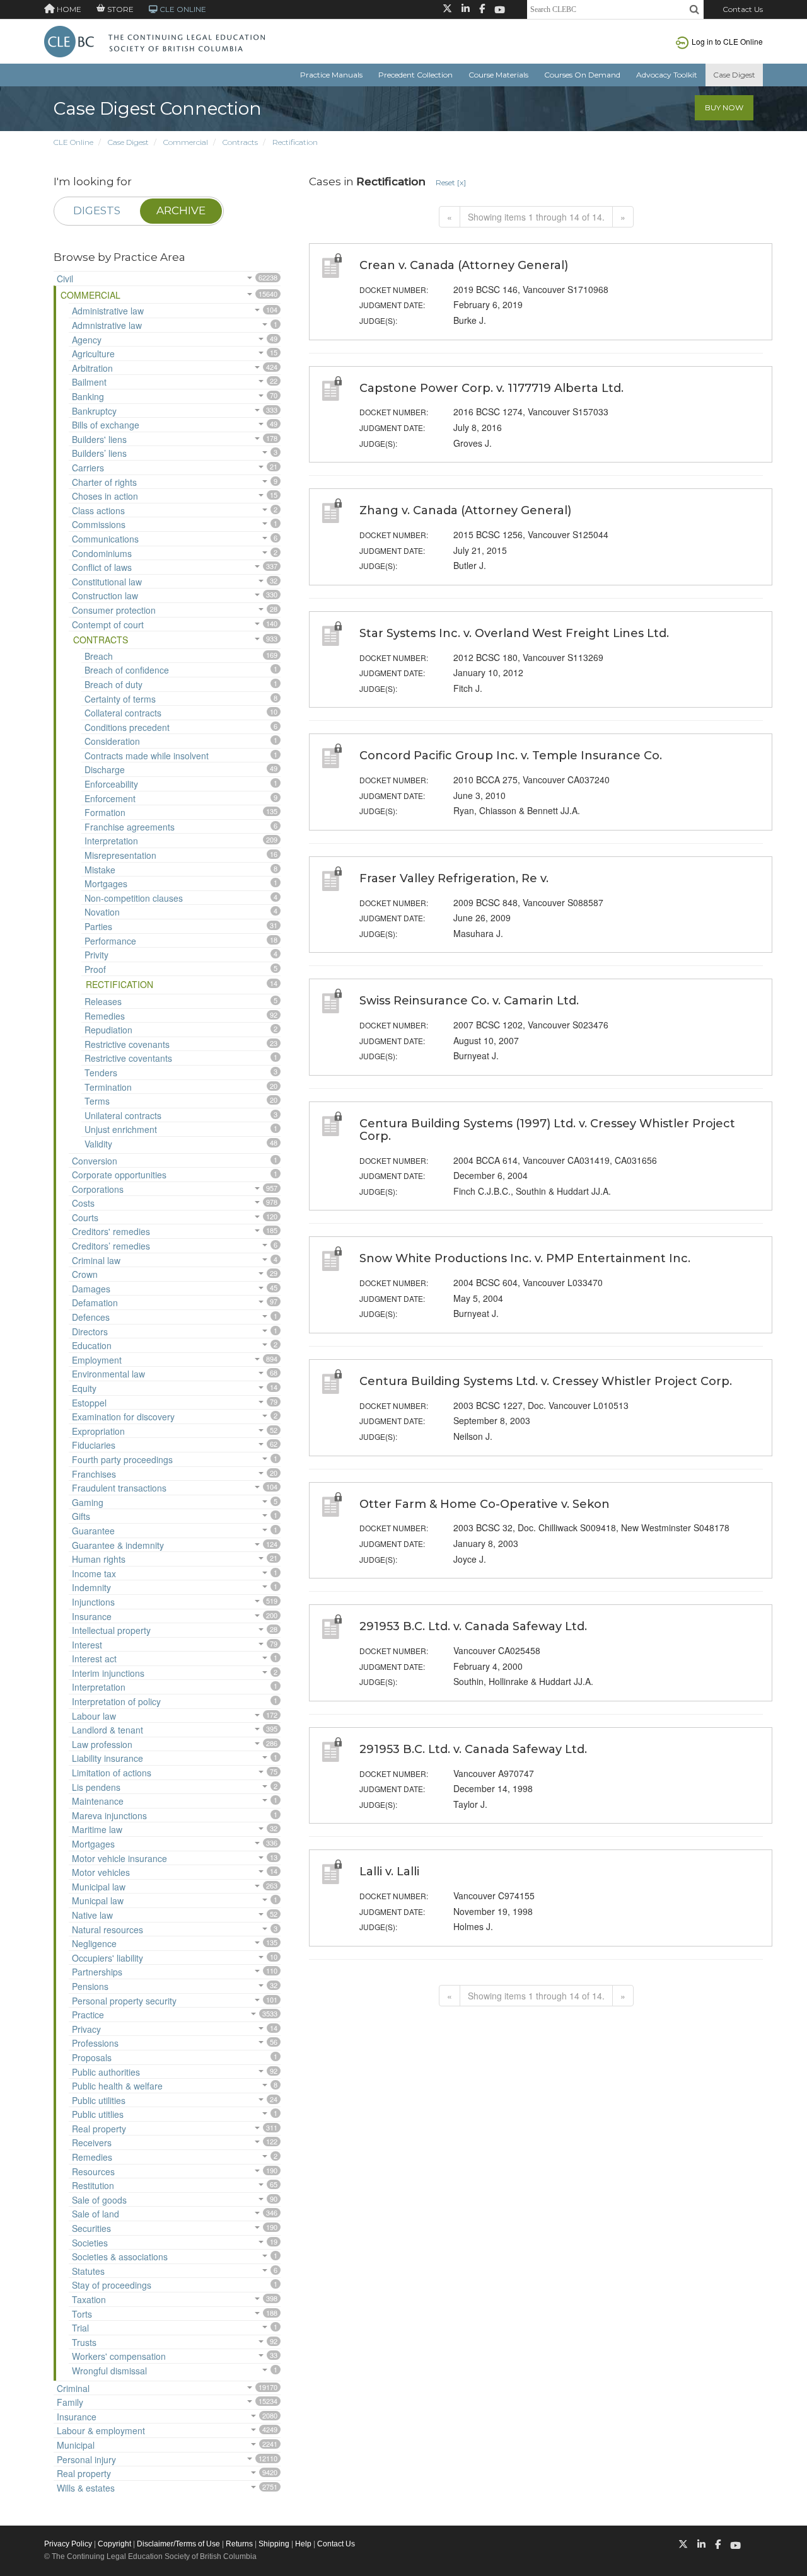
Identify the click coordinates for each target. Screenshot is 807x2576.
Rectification (295, 142)
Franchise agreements (130, 827)
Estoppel (89, 1403)
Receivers (92, 2142)
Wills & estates (86, 2488)
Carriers (88, 468)
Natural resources (107, 1929)
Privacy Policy (68, 2544)
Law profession (102, 1744)
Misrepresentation (120, 855)
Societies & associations (120, 2257)
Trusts (84, 2342)
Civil (65, 279)
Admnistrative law (107, 325)
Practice (88, 2015)
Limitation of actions (112, 1773)
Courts (85, 1217)
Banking (88, 396)
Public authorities (106, 2072)
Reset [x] (451, 182)
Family (70, 2402)
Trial (80, 2328)
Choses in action (105, 496)
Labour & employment (101, 2430)
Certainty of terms (120, 699)
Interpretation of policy (116, 1701)
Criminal (73, 2388)
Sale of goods (99, 2200)
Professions (95, 2043)
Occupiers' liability (107, 1958)
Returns (239, 2544)
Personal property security (124, 2001)
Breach (99, 656)
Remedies (105, 1016)
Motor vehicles (101, 1872)
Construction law (105, 595)
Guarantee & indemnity (118, 1545)
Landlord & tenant (107, 1730)
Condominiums (102, 553)
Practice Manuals (331, 75)
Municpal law (98, 1900)
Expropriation (98, 1431)
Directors (90, 1331)
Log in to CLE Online (727, 41)
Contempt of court (108, 624)
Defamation (95, 1302)
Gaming (88, 1502)
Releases (103, 1001)
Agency (87, 340)
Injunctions (93, 1602)
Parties (98, 926)
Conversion (95, 1161)
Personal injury (86, 2459)
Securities (91, 2228)
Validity (98, 1144)
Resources (93, 2171)
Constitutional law (107, 582)
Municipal (76, 2445)
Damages (91, 1289)
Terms (97, 1101)
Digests (97, 210)
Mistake (100, 870)
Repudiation (108, 1030)
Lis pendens (96, 1787)
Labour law (94, 1716)
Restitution (93, 2185)
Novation (102, 912)
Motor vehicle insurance (119, 1858)
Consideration (112, 741)
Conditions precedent (127, 727)
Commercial (186, 142)
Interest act (94, 1659)
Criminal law (96, 1260)
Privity (96, 955)
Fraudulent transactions (119, 1488)
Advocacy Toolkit (667, 75)
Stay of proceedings (112, 2285)
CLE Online (73, 142)
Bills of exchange (106, 425)
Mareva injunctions (109, 1815)
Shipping (274, 2544)
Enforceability (111, 784)
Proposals (92, 2057)
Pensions (90, 1986)
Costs (83, 1203)
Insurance (92, 1616)
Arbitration (92, 368)
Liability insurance (107, 1758)
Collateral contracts (123, 713)
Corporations (98, 1189)
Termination (108, 1087)
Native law (92, 1915)
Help (303, 2544)
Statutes (88, 2271)
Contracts (240, 142)
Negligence (94, 1943)
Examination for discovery (123, 1417)
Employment (97, 1360)
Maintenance (98, 1801)
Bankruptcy (94, 411)
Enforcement (110, 798)
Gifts (81, 1516)
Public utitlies (98, 2114)
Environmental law (108, 1374)
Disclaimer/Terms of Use (178, 2544)
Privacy (86, 2029)
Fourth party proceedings (122, 1459)
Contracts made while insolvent (147, 756)
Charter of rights (104, 482)
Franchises (94, 1474)
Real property (99, 2129)
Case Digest (734, 75)
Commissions (99, 524)
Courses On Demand (582, 75)
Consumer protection (114, 610)
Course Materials (498, 75)
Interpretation (111, 841)
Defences (91, 1317)
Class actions (98, 510)
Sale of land (96, 2214)
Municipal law (99, 1887)
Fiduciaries (94, 1445)
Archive (181, 210)
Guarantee (93, 1531)
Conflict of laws (102, 567)
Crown (85, 1274)
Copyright (114, 2544)
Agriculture (93, 354)
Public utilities (99, 2100)
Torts (82, 2314)
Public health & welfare (117, 2086)
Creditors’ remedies (111, 1246)
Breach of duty (113, 684)
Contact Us (743, 9)
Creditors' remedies (111, 1231)
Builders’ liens (99, 453)
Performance (110, 941)
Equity (84, 1388)
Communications (105, 539)
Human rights (99, 1559)
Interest (87, 1645)
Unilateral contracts (123, 1115)
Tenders (101, 1072)
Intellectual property (111, 1630)
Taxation (89, 2299)
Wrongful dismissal (109, 2371)
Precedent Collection (415, 75)
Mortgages (106, 883)
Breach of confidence (127, 670)
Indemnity (91, 1587)
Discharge (105, 769)
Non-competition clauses (134, 898)
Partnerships (97, 1972)
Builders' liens (99, 439)
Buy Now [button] (724, 107)
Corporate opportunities (119, 1175)
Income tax (94, 1573)
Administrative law (108, 311)
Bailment (89, 382)
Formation (105, 812)
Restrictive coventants (128, 1058)
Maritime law (97, 1829)
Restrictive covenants (127, 1044)
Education (92, 1345)
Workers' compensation (119, 2356)
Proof (95, 969)
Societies (90, 2243)
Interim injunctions (108, 1673)
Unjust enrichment (121, 1129)
